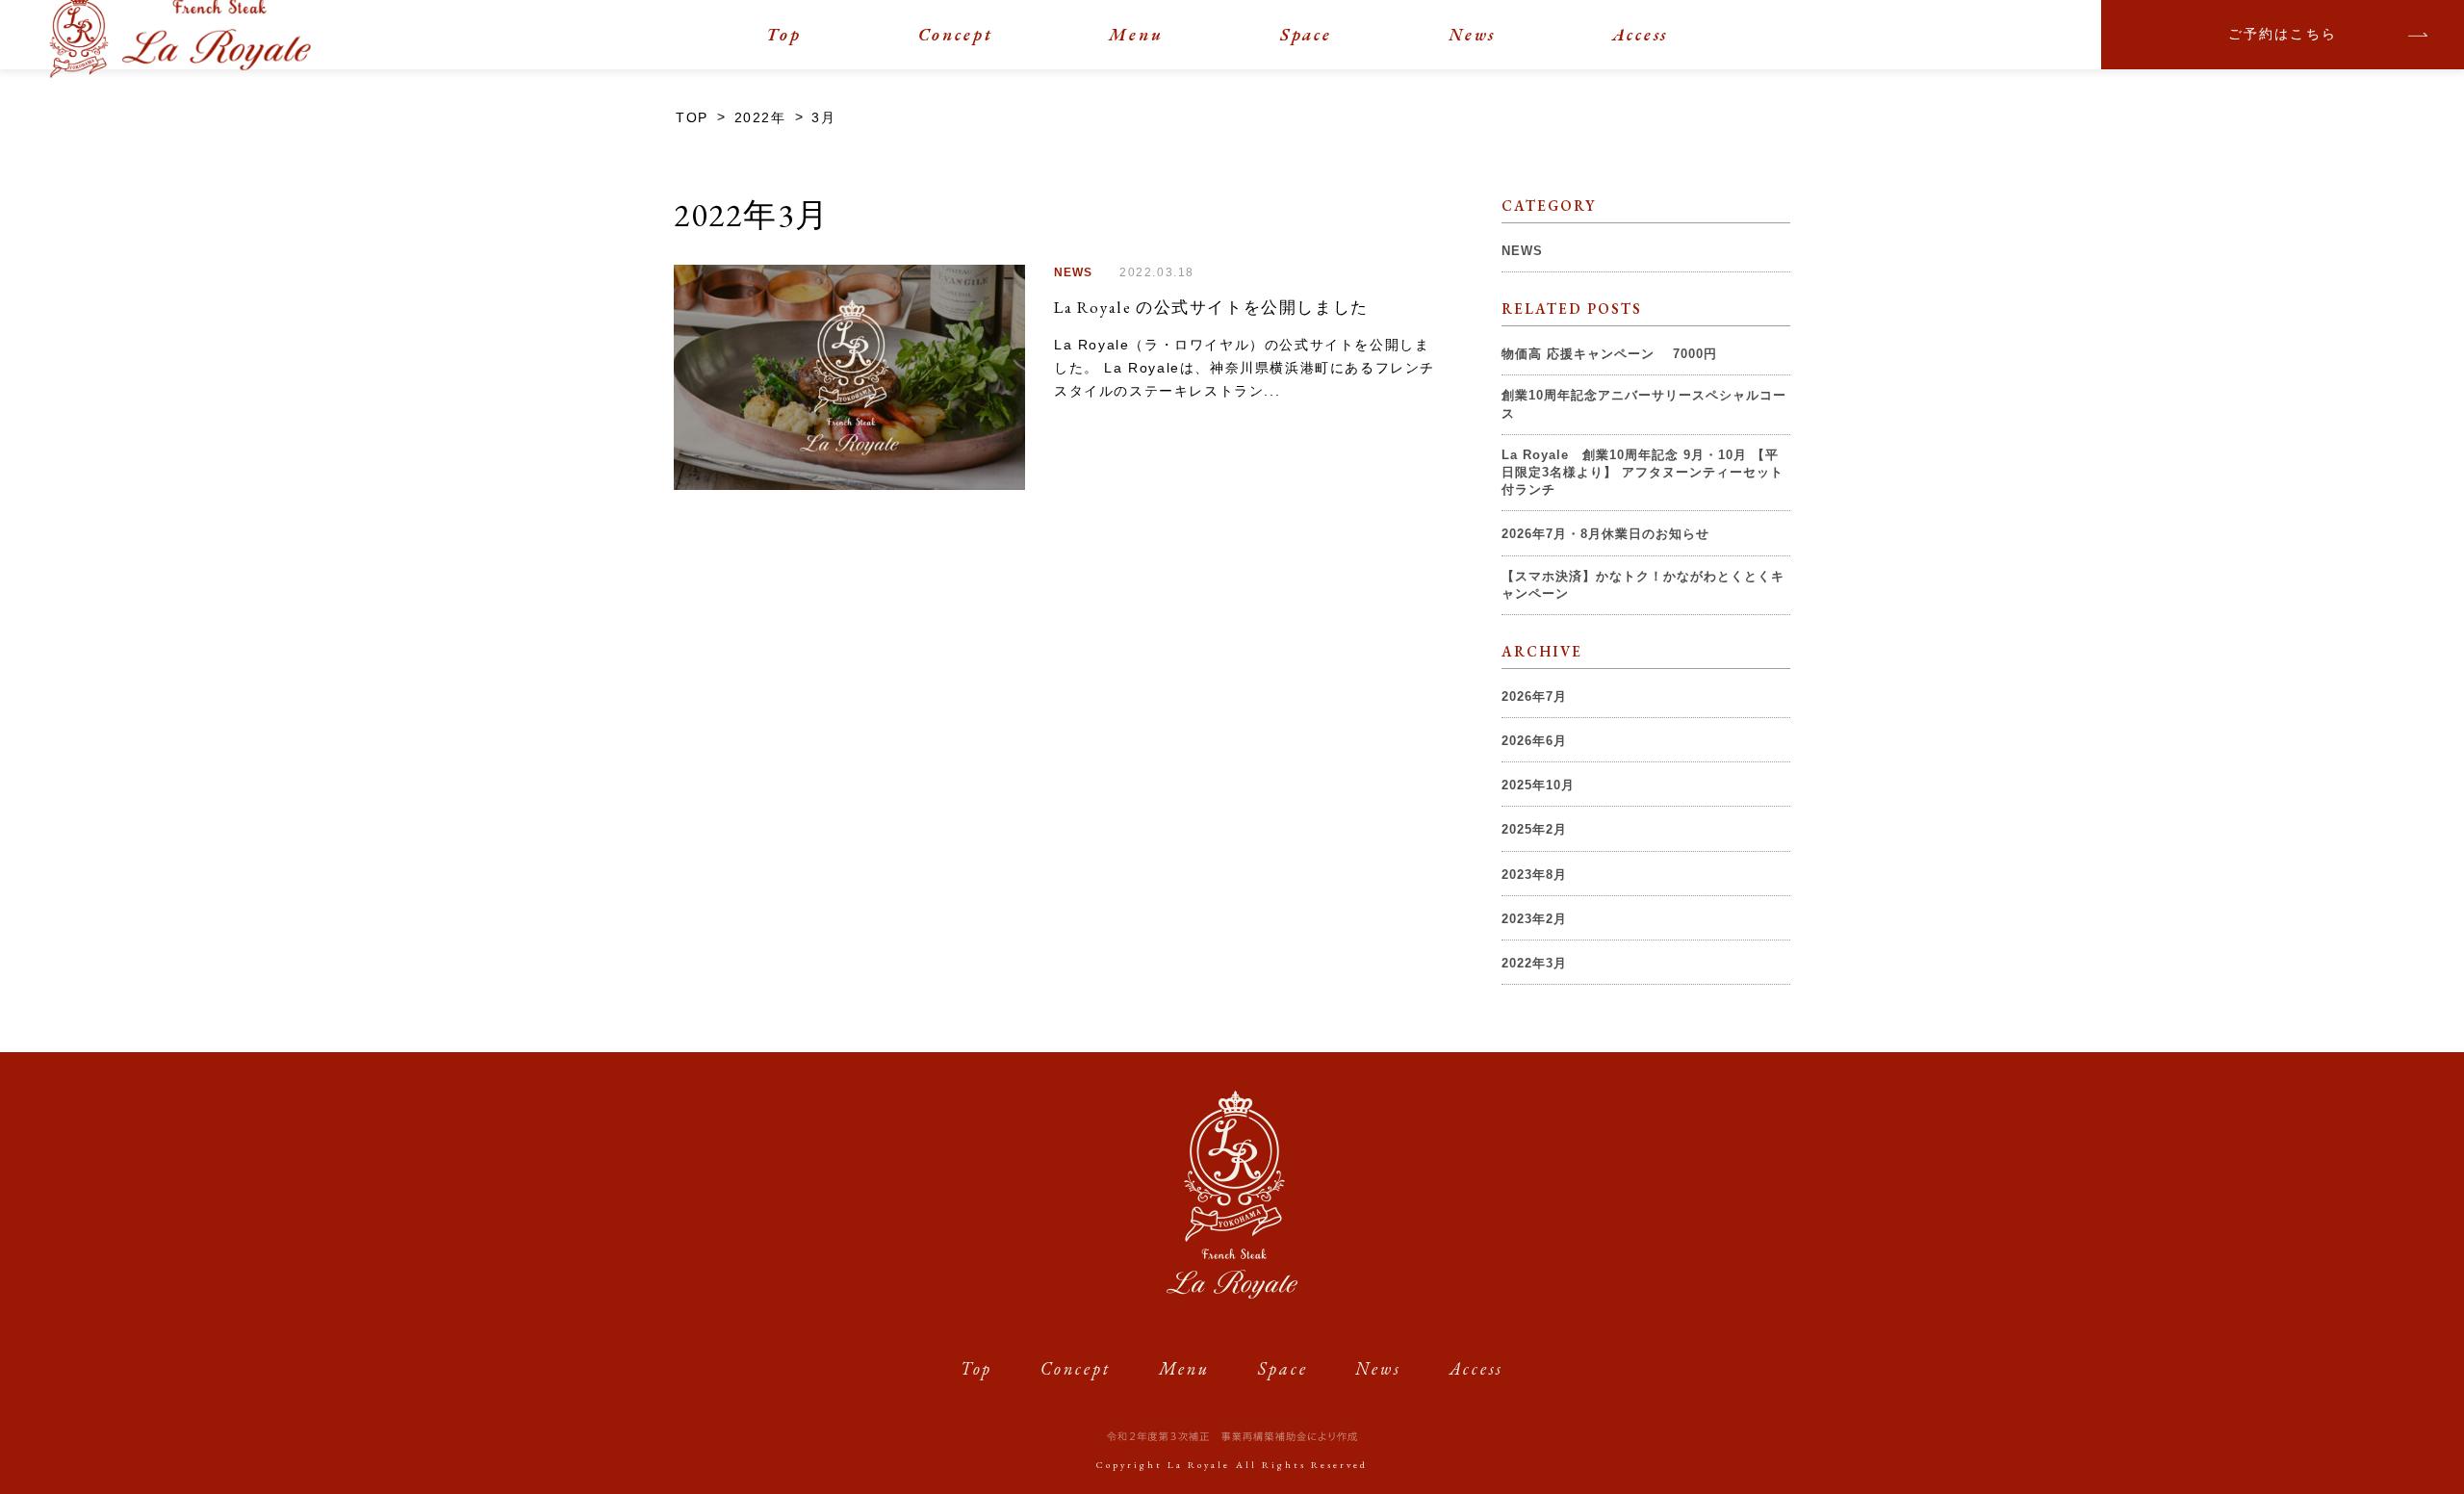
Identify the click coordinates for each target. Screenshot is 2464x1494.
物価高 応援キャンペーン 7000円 (1609, 354)
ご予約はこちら (2283, 34)
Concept (956, 34)
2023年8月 (1534, 875)
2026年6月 (1534, 741)
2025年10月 (1538, 785)
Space (1306, 34)
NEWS (1073, 272)
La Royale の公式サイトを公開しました (1211, 307)
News (1473, 34)
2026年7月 (1534, 696)
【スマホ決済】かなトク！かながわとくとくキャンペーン (1643, 585)
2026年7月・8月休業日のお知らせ (1605, 534)
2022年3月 (1534, 963)
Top (784, 34)
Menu (1136, 34)
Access (1640, 34)
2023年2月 (1534, 919)
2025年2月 (1534, 829)
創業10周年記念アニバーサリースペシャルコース (1644, 404)
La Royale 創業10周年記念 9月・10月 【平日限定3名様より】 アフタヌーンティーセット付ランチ (1643, 472)
